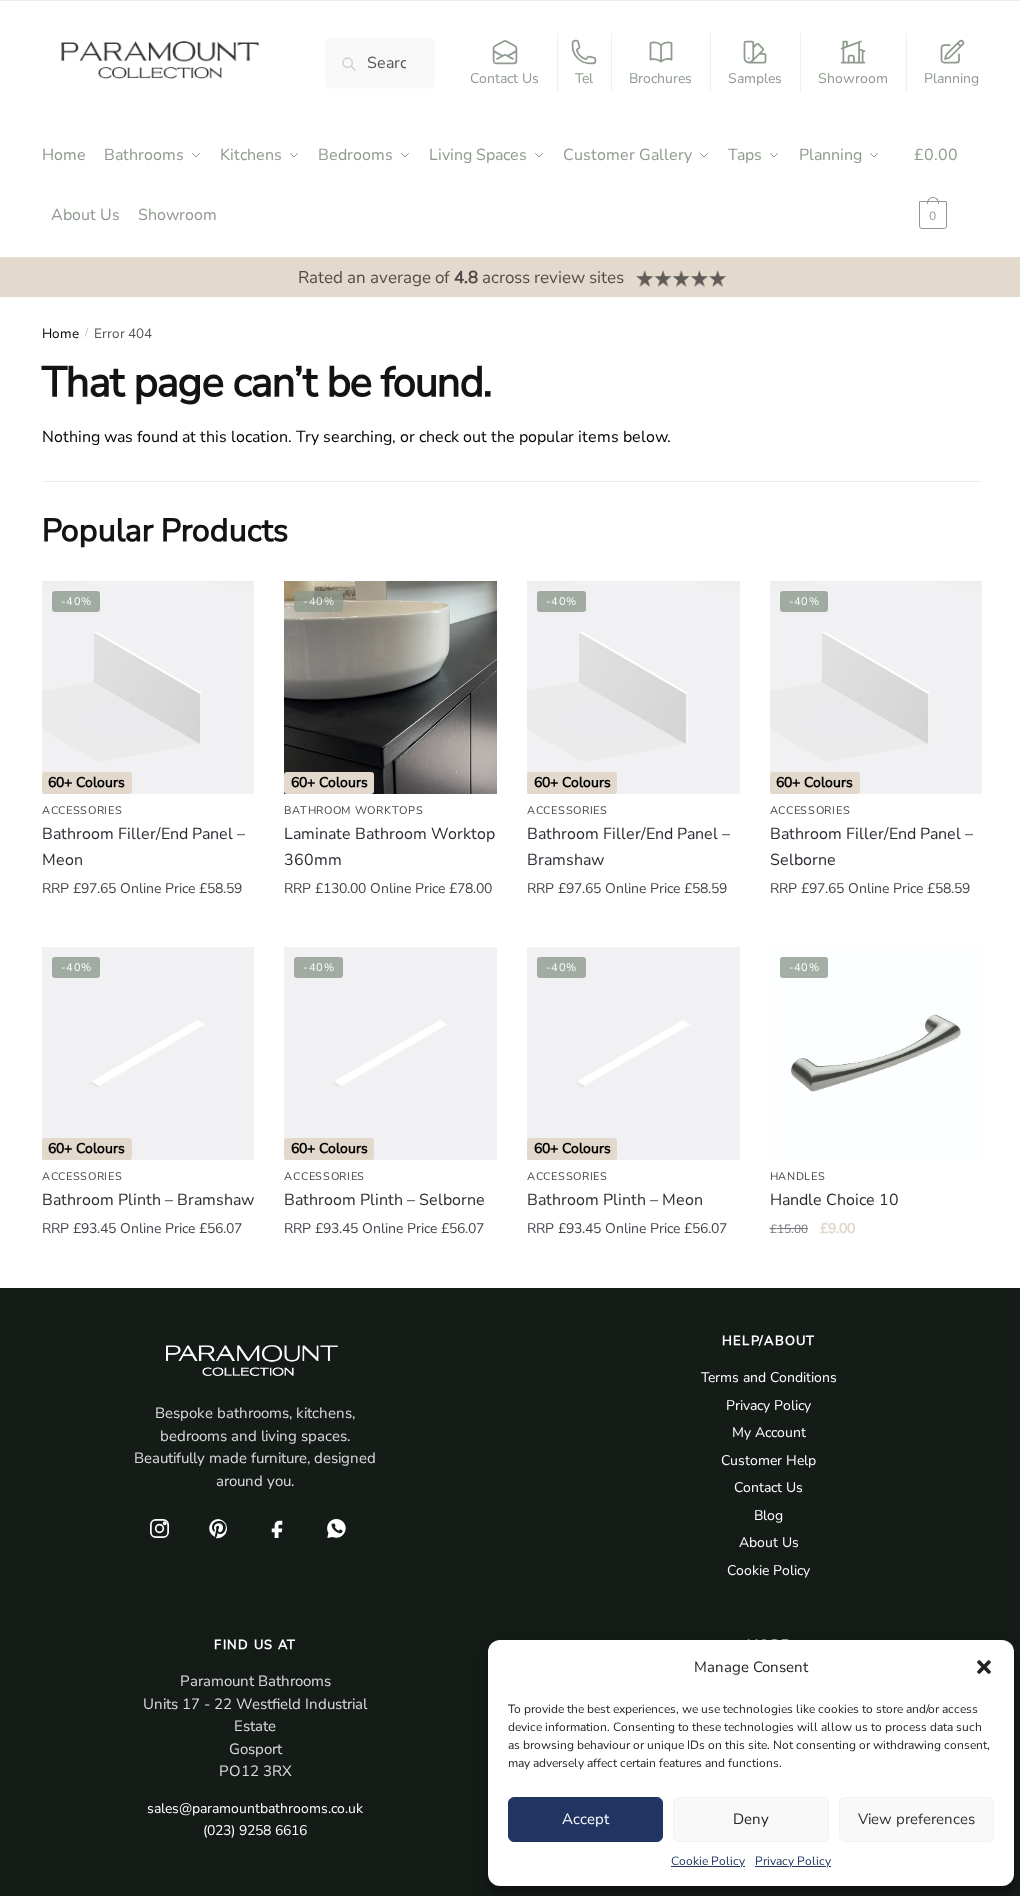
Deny (751, 1819)
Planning (951, 78)
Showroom (853, 78)
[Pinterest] (218, 1528)
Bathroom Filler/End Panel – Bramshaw (628, 847)
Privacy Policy (793, 1861)
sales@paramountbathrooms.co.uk (255, 1808)
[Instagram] (159, 1528)
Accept (585, 1819)
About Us (769, 1542)
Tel (584, 78)
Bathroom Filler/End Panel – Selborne (871, 847)
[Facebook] (277, 1528)
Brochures (660, 78)
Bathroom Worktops (353, 810)
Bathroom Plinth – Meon (615, 1200)
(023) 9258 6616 (255, 1830)
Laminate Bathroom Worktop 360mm (389, 847)
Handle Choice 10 (834, 1200)
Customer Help (768, 1460)
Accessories (82, 810)
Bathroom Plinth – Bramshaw (148, 1200)
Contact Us (504, 78)
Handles (798, 1176)
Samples (755, 78)
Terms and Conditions (769, 1377)
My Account (769, 1432)
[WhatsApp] (336, 1528)
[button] (984, 1667)
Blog (768, 1515)
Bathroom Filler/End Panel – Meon (143, 847)
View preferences (916, 1819)
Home (60, 333)
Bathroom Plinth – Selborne (384, 1200)
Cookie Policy (708, 1861)
